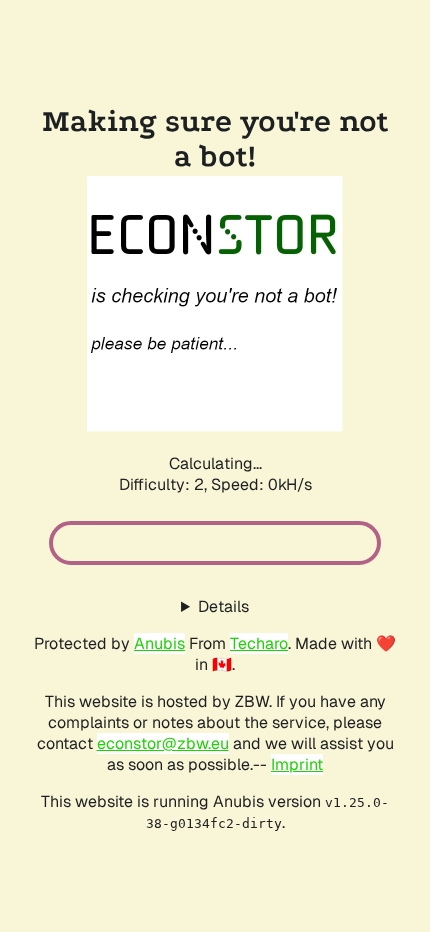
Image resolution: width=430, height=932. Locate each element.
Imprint (297, 764)
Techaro (259, 643)
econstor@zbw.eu (163, 743)
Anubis (159, 643)
